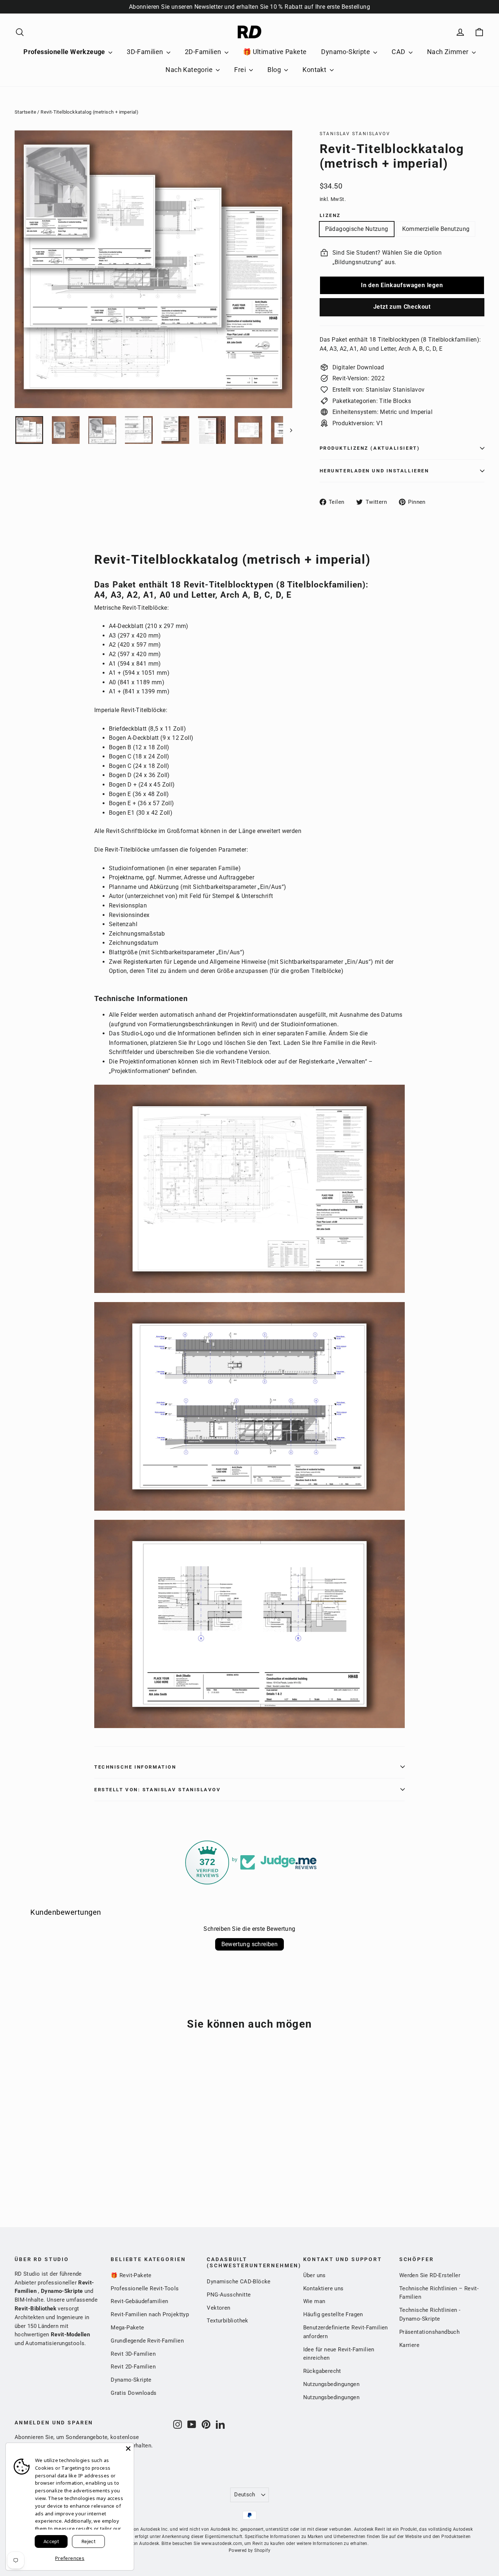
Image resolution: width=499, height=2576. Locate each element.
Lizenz (330, 215)
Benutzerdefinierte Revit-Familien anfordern (346, 2332)
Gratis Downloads (134, 2393)
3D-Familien (146, 52)
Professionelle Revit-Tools (145, 2288)
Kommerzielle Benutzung (436, 229)
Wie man (314, 2301)
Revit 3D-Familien (133, 2354)
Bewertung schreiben (250, 1944)
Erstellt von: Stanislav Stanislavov (158, 1790)
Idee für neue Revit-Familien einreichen (339, 2354)
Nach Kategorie (190, 70)
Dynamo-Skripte (346, 52)
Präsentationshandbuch (429, 2332)
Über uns (315, 2275)
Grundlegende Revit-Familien (147, 2341)
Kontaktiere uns (323, 2288)
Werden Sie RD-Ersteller (430, 2275)
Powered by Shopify (249, 2550)
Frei (241, 70)
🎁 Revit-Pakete (131, 2275)
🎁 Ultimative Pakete (275, 52)
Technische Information (135, 1767)
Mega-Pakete (127, 2328)
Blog (275, 70)
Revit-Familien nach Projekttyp (150, 2314)
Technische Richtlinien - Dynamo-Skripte (430, 2314)
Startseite (25, 112)
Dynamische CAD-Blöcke (239, 2282)
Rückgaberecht (322, 2371)
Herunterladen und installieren (374, 471)
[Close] (128, 2448)
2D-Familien (204, 52)
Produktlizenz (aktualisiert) (370, 448)
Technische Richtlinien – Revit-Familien (439, 2293)
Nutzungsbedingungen (332, 2384)
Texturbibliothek (227, 2321)
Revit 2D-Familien (133, 2367)
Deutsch (245, 2495)
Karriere (409, 2345)
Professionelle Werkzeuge (65, 52)
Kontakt (315, 70)
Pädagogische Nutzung (357, 229)
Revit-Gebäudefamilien (139, 2301)
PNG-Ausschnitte (229, 2295)
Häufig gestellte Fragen (333, 2314)
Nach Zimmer (449, 52)
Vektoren (218, 2308)
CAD (399, 52)
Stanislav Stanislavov (355, 134)
